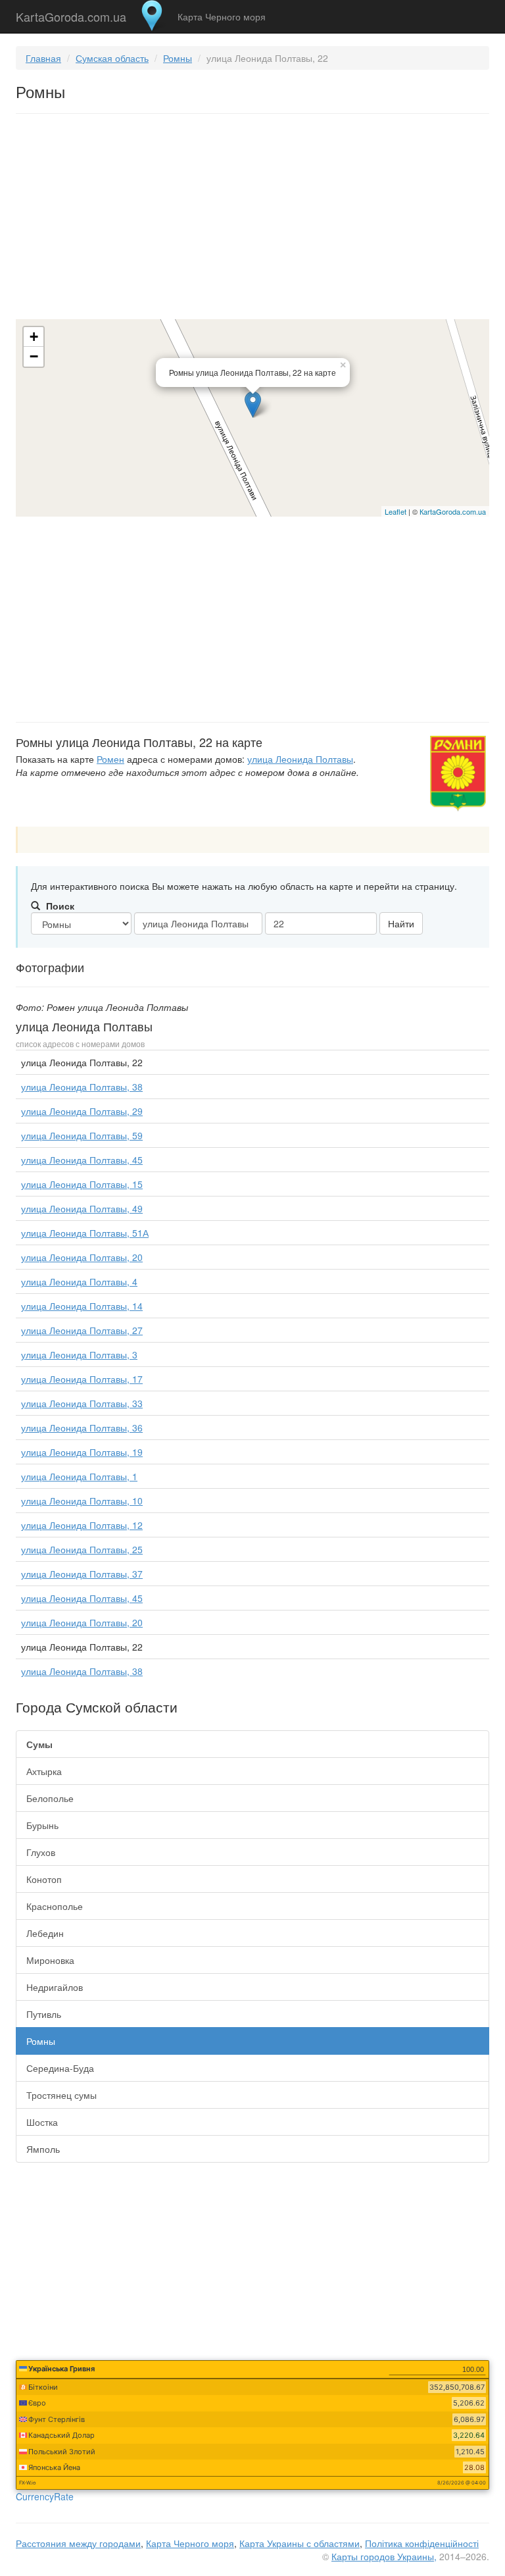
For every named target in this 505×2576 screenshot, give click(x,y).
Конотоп (44, 1879)
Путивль (44, 2014)
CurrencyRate (45, 2496)
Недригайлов (55, 1987)
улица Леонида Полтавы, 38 (82, 1087)
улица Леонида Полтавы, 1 (79, 1476)
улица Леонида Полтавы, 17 (82, 1379)
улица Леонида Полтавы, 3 (79, 1354)
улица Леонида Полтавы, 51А (85, 1233)
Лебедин (45, 1933)
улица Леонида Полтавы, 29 (82, 1111)
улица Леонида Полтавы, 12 (82, 1525)
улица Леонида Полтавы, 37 (82, 1574)
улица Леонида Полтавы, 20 (82, 1257)
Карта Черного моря (222, 16)
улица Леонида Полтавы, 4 (79, 1281)
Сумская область (112, 58)
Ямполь (43, 2149)
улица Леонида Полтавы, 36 (82, 1428)
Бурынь (42, 1825)
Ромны (178, 58)
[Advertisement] (252, 219)
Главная (43, 58)
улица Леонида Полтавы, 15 (82, 1184)
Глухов (41, 1852)
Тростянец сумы (61, 2095)
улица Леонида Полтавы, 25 (82, 1549)
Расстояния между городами (78, 2543)
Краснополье (55, 1906)
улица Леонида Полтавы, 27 (82, 1330)
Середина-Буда (60, 2068)
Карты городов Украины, (384, 2556)
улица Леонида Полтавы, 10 (82, 1501)
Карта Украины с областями (300, 2543)
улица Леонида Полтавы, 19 (82, 1452)
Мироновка (50, 1960)
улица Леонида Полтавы (300, 759)
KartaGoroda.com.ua (71, 14)
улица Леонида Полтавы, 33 (82, 1403)
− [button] (34, 356)
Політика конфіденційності (422, 2543)
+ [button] (34, 337)
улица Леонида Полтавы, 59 (82, 1135)
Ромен (110, 759)
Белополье (50, 1798)
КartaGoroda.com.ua (453, 511)
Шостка (42, 2122)
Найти (401, 923)
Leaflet (396, 511)
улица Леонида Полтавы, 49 (82, 1208)
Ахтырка (44, 1771)
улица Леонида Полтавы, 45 (82, 1160)
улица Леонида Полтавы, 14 (82, 1306)
